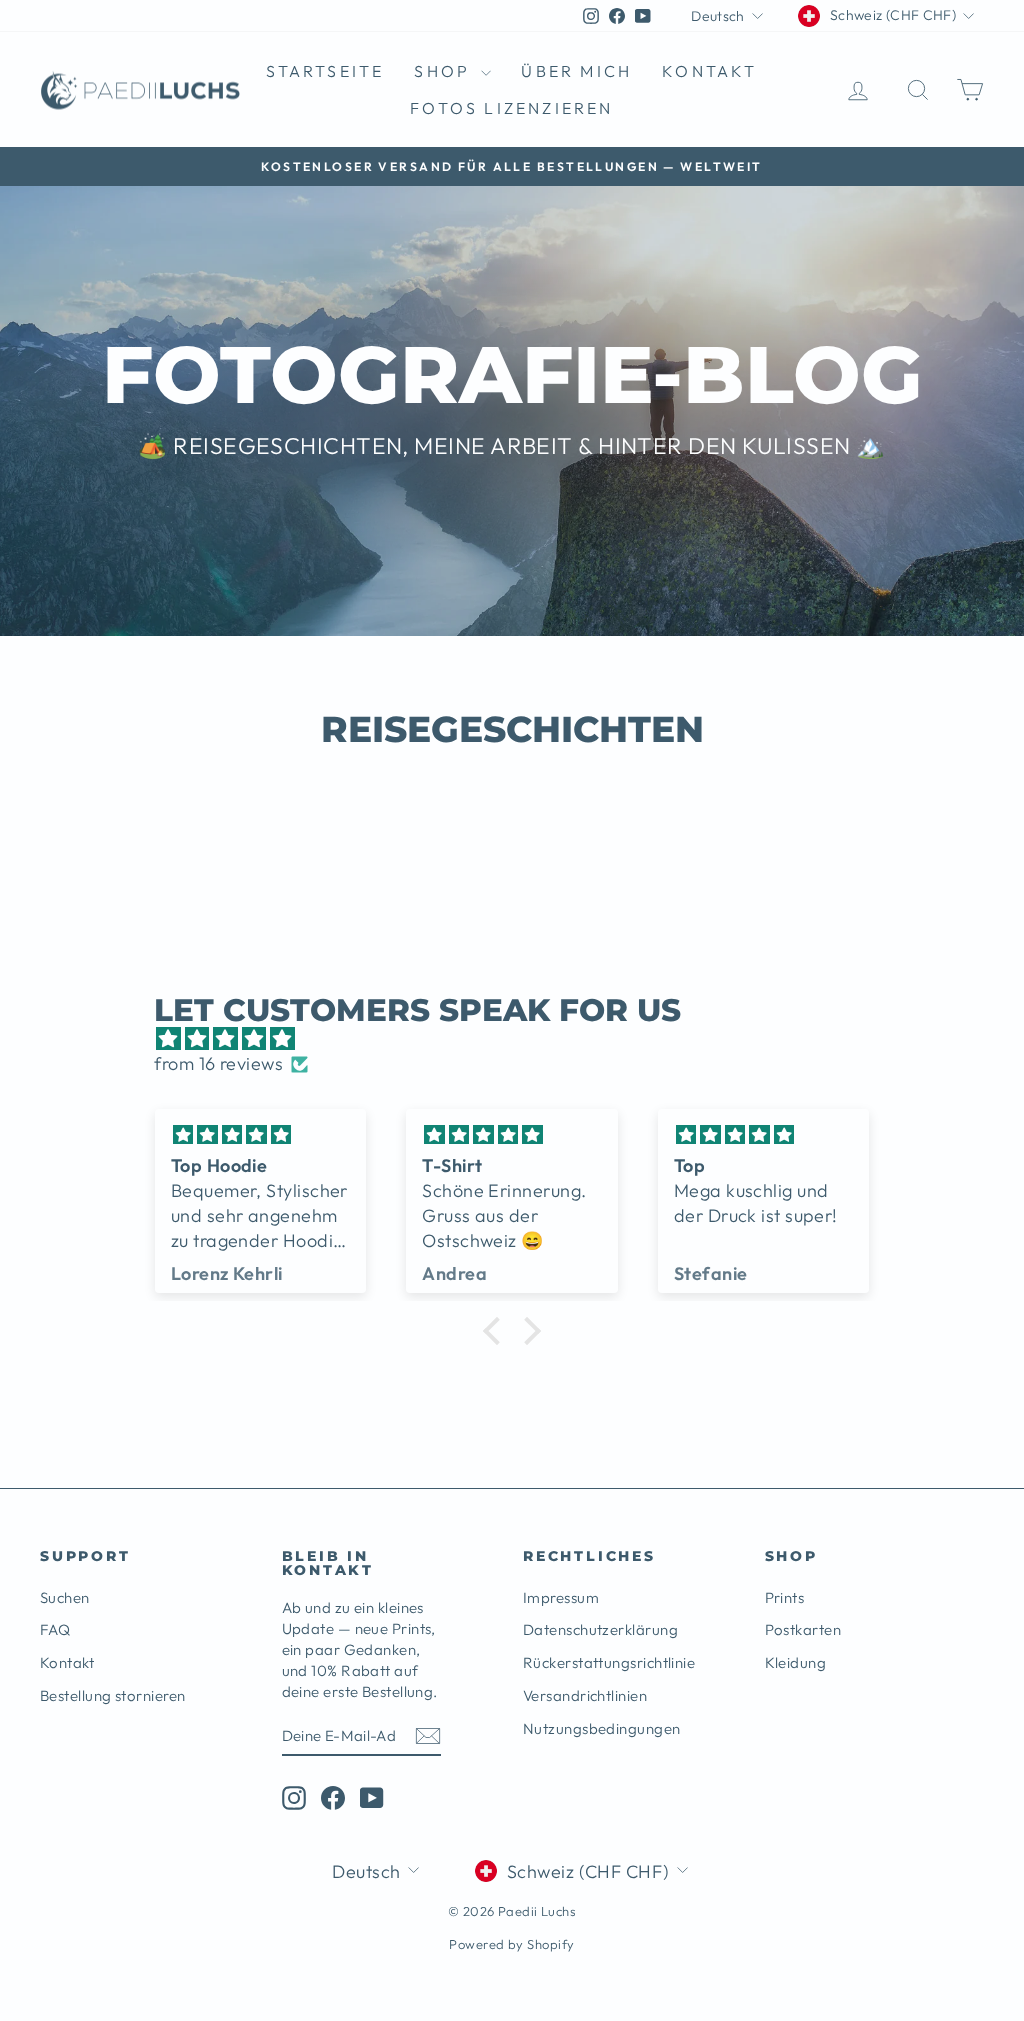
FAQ (55, 1629)
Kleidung (796, 1662)
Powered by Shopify (511, 1944)
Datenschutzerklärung (600, 1629)
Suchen (65, 1597)
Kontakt (709, 71)
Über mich (576, 71)
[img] (521, 1038)
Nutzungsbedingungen (602, 1728)
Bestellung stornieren (112, 1695)
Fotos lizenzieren (511, 108)
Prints (785, 1597)
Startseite (325, 71)
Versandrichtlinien (585, 1695)
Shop (445, 71)
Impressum (561, 1597)
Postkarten (803, 1629)
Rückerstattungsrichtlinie (609, 1662)
